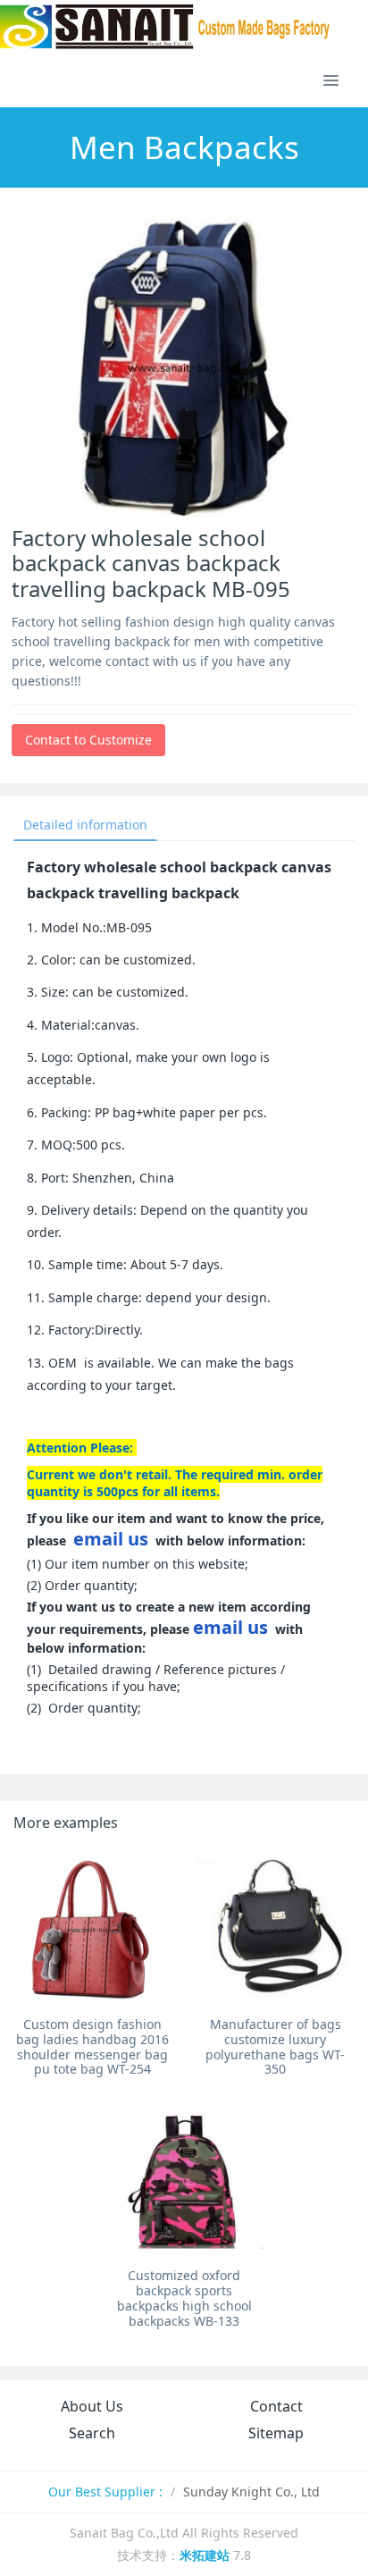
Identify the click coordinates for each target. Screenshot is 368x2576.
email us (111, 1539)
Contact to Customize (88, 740)
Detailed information (85, 825)
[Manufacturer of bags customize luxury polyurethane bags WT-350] (275, 1929)
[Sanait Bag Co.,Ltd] (166, 27)
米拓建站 (206, 2555)
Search (92, 2433)
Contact (276, 2406)
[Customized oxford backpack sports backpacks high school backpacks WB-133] (184, 2180)
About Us (92, 2406)
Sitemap (276, 2433)
